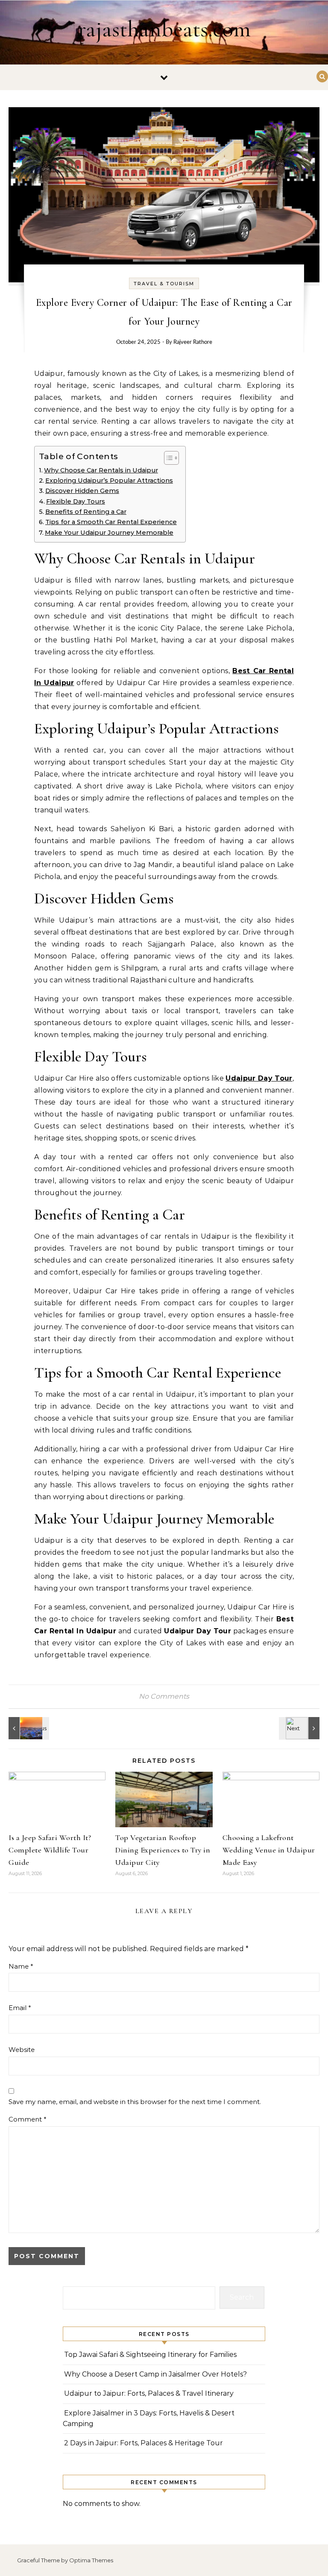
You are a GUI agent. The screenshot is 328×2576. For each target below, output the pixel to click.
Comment (28, 2119)
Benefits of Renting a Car (86, 512)
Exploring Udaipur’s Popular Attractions (109, 481)
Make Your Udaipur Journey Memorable (109, 533)
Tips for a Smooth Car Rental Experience (111, 522)
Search (242, 2297)
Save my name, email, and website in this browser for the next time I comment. (135, 2102)
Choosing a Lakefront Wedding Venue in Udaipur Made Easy (269, 1850)
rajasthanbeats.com (164, 29)
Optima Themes (91, 2560)
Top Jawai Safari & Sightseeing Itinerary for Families (150, 2355)
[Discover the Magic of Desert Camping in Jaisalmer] (300, 1728)
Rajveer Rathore (193, 342)
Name (21, 1966)
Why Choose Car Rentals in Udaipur (101, 470)
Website (22, 2050)
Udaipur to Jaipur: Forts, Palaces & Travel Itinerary (149, 2393)
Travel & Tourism (164, 284)
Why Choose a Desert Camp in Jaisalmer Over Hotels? (155, 2374)
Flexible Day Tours (76, 501)
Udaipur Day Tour (259, 1078)
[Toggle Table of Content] (167, 458)
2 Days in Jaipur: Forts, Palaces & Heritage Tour (143, 2443)
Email (20, 2008)
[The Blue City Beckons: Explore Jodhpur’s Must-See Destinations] (28, 1728)
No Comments (164, 1696)
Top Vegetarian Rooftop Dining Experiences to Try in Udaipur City (163, 1850)
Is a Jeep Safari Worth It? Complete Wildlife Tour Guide (50, 1850)
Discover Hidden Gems (82, 491)
